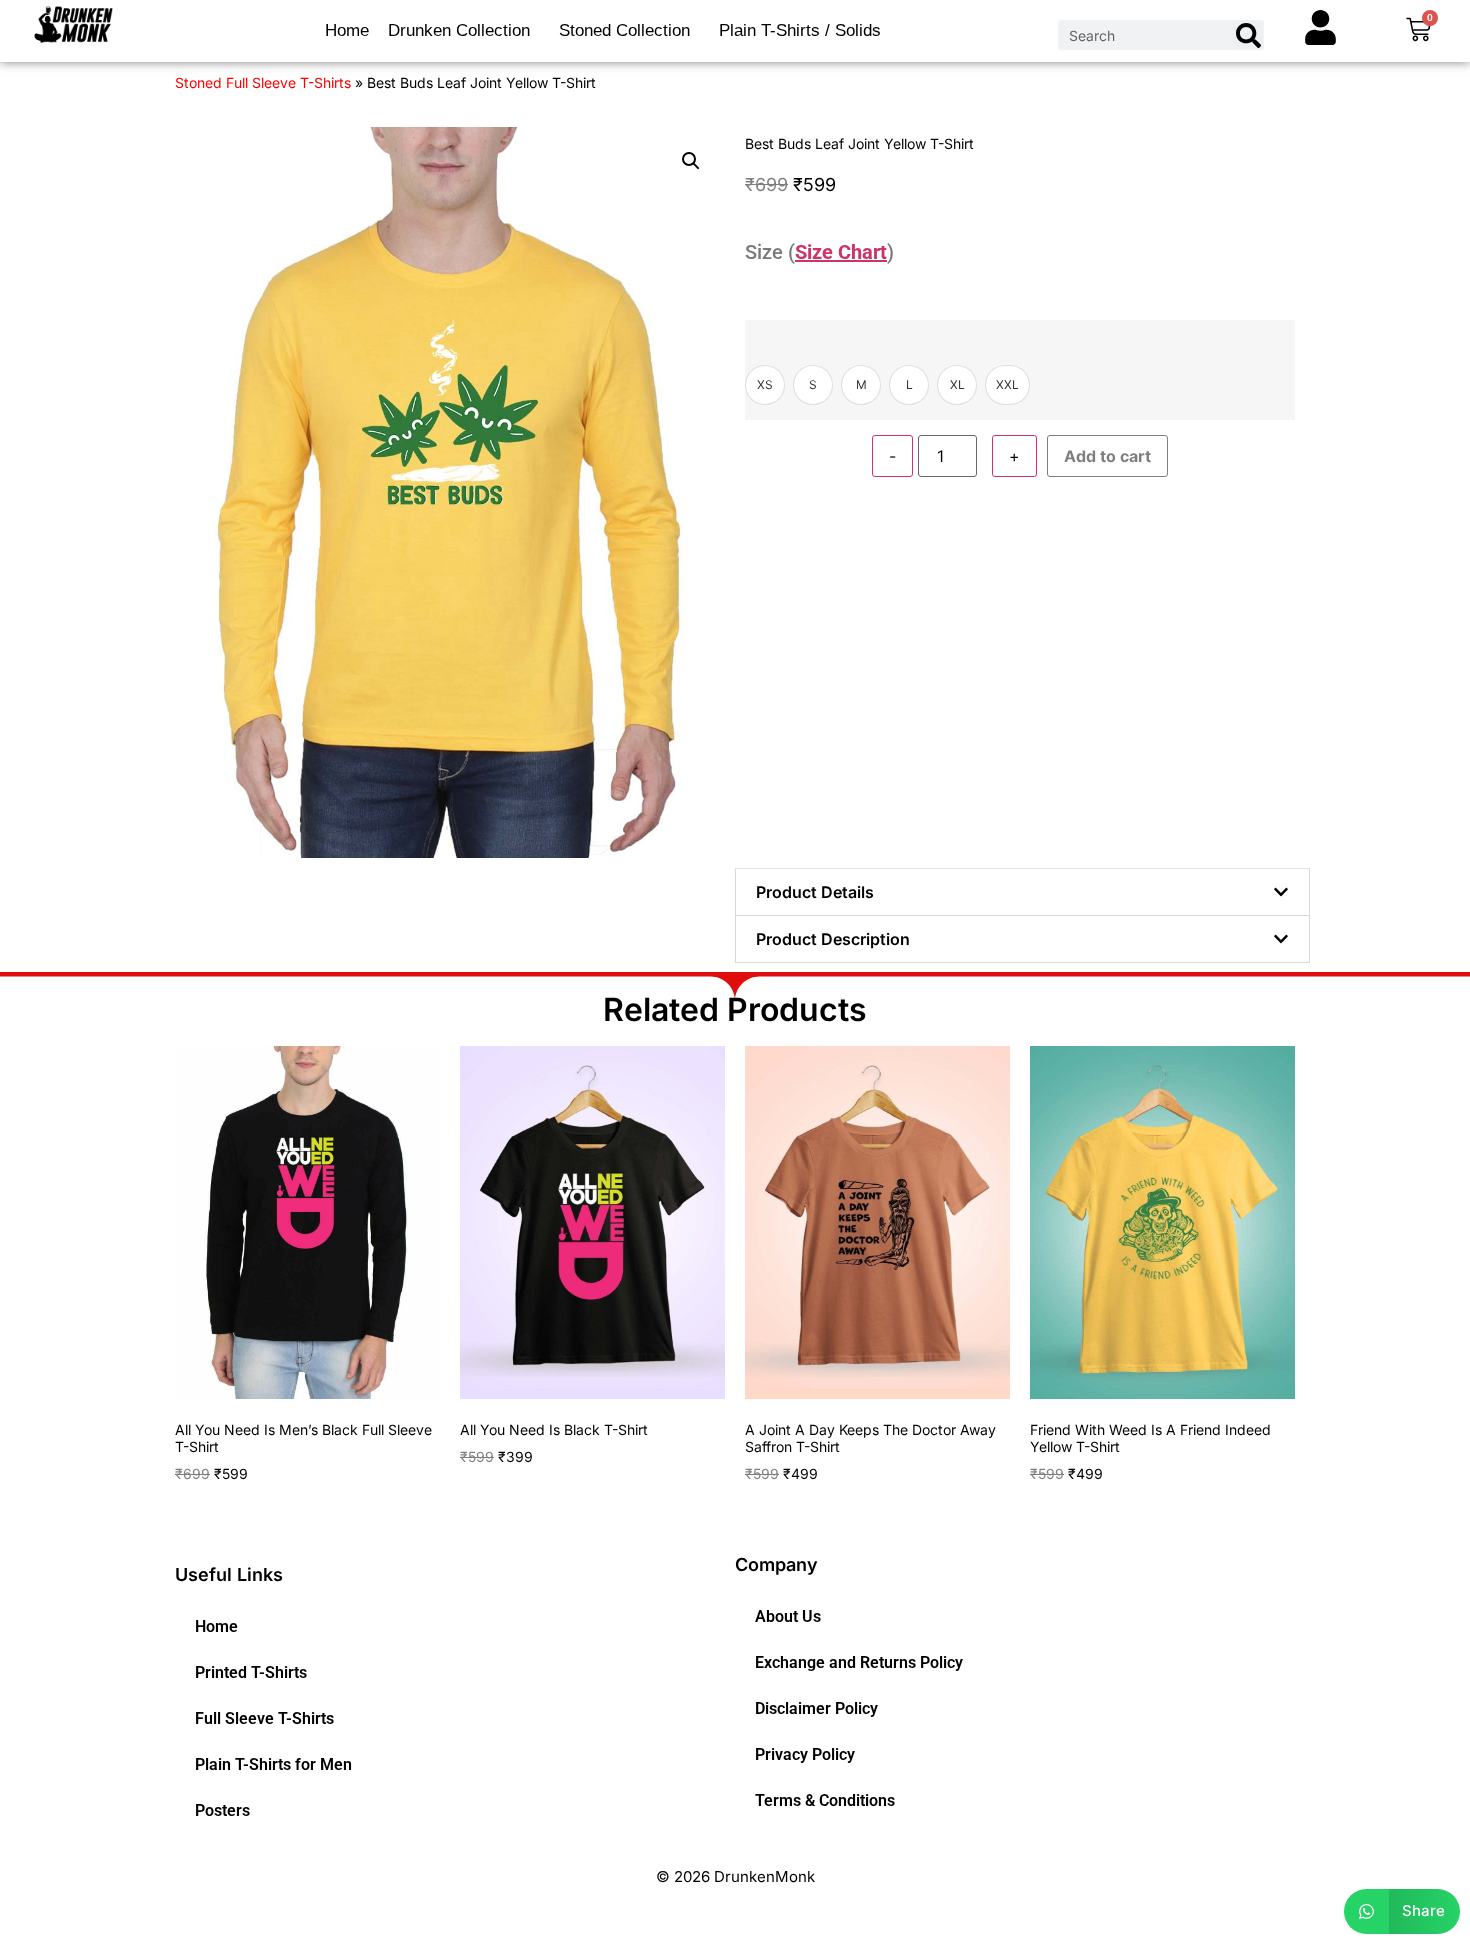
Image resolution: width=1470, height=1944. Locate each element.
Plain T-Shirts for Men (273, 1764)
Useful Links (229, 1574)
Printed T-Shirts (251, 1672)
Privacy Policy (805, 1754)
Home (347, 30)
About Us (788, 1616)
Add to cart (1107, 456)
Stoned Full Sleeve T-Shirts (263, 82)
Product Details (815, 892)
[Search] (1248, 35)
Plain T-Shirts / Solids (800, 30)
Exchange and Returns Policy (859, 1662)
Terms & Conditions (825, 1800)
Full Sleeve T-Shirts (264, 1718)
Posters (222, 1810)
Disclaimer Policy (816, 1708)
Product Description (833, 939)
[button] (691, 161)
